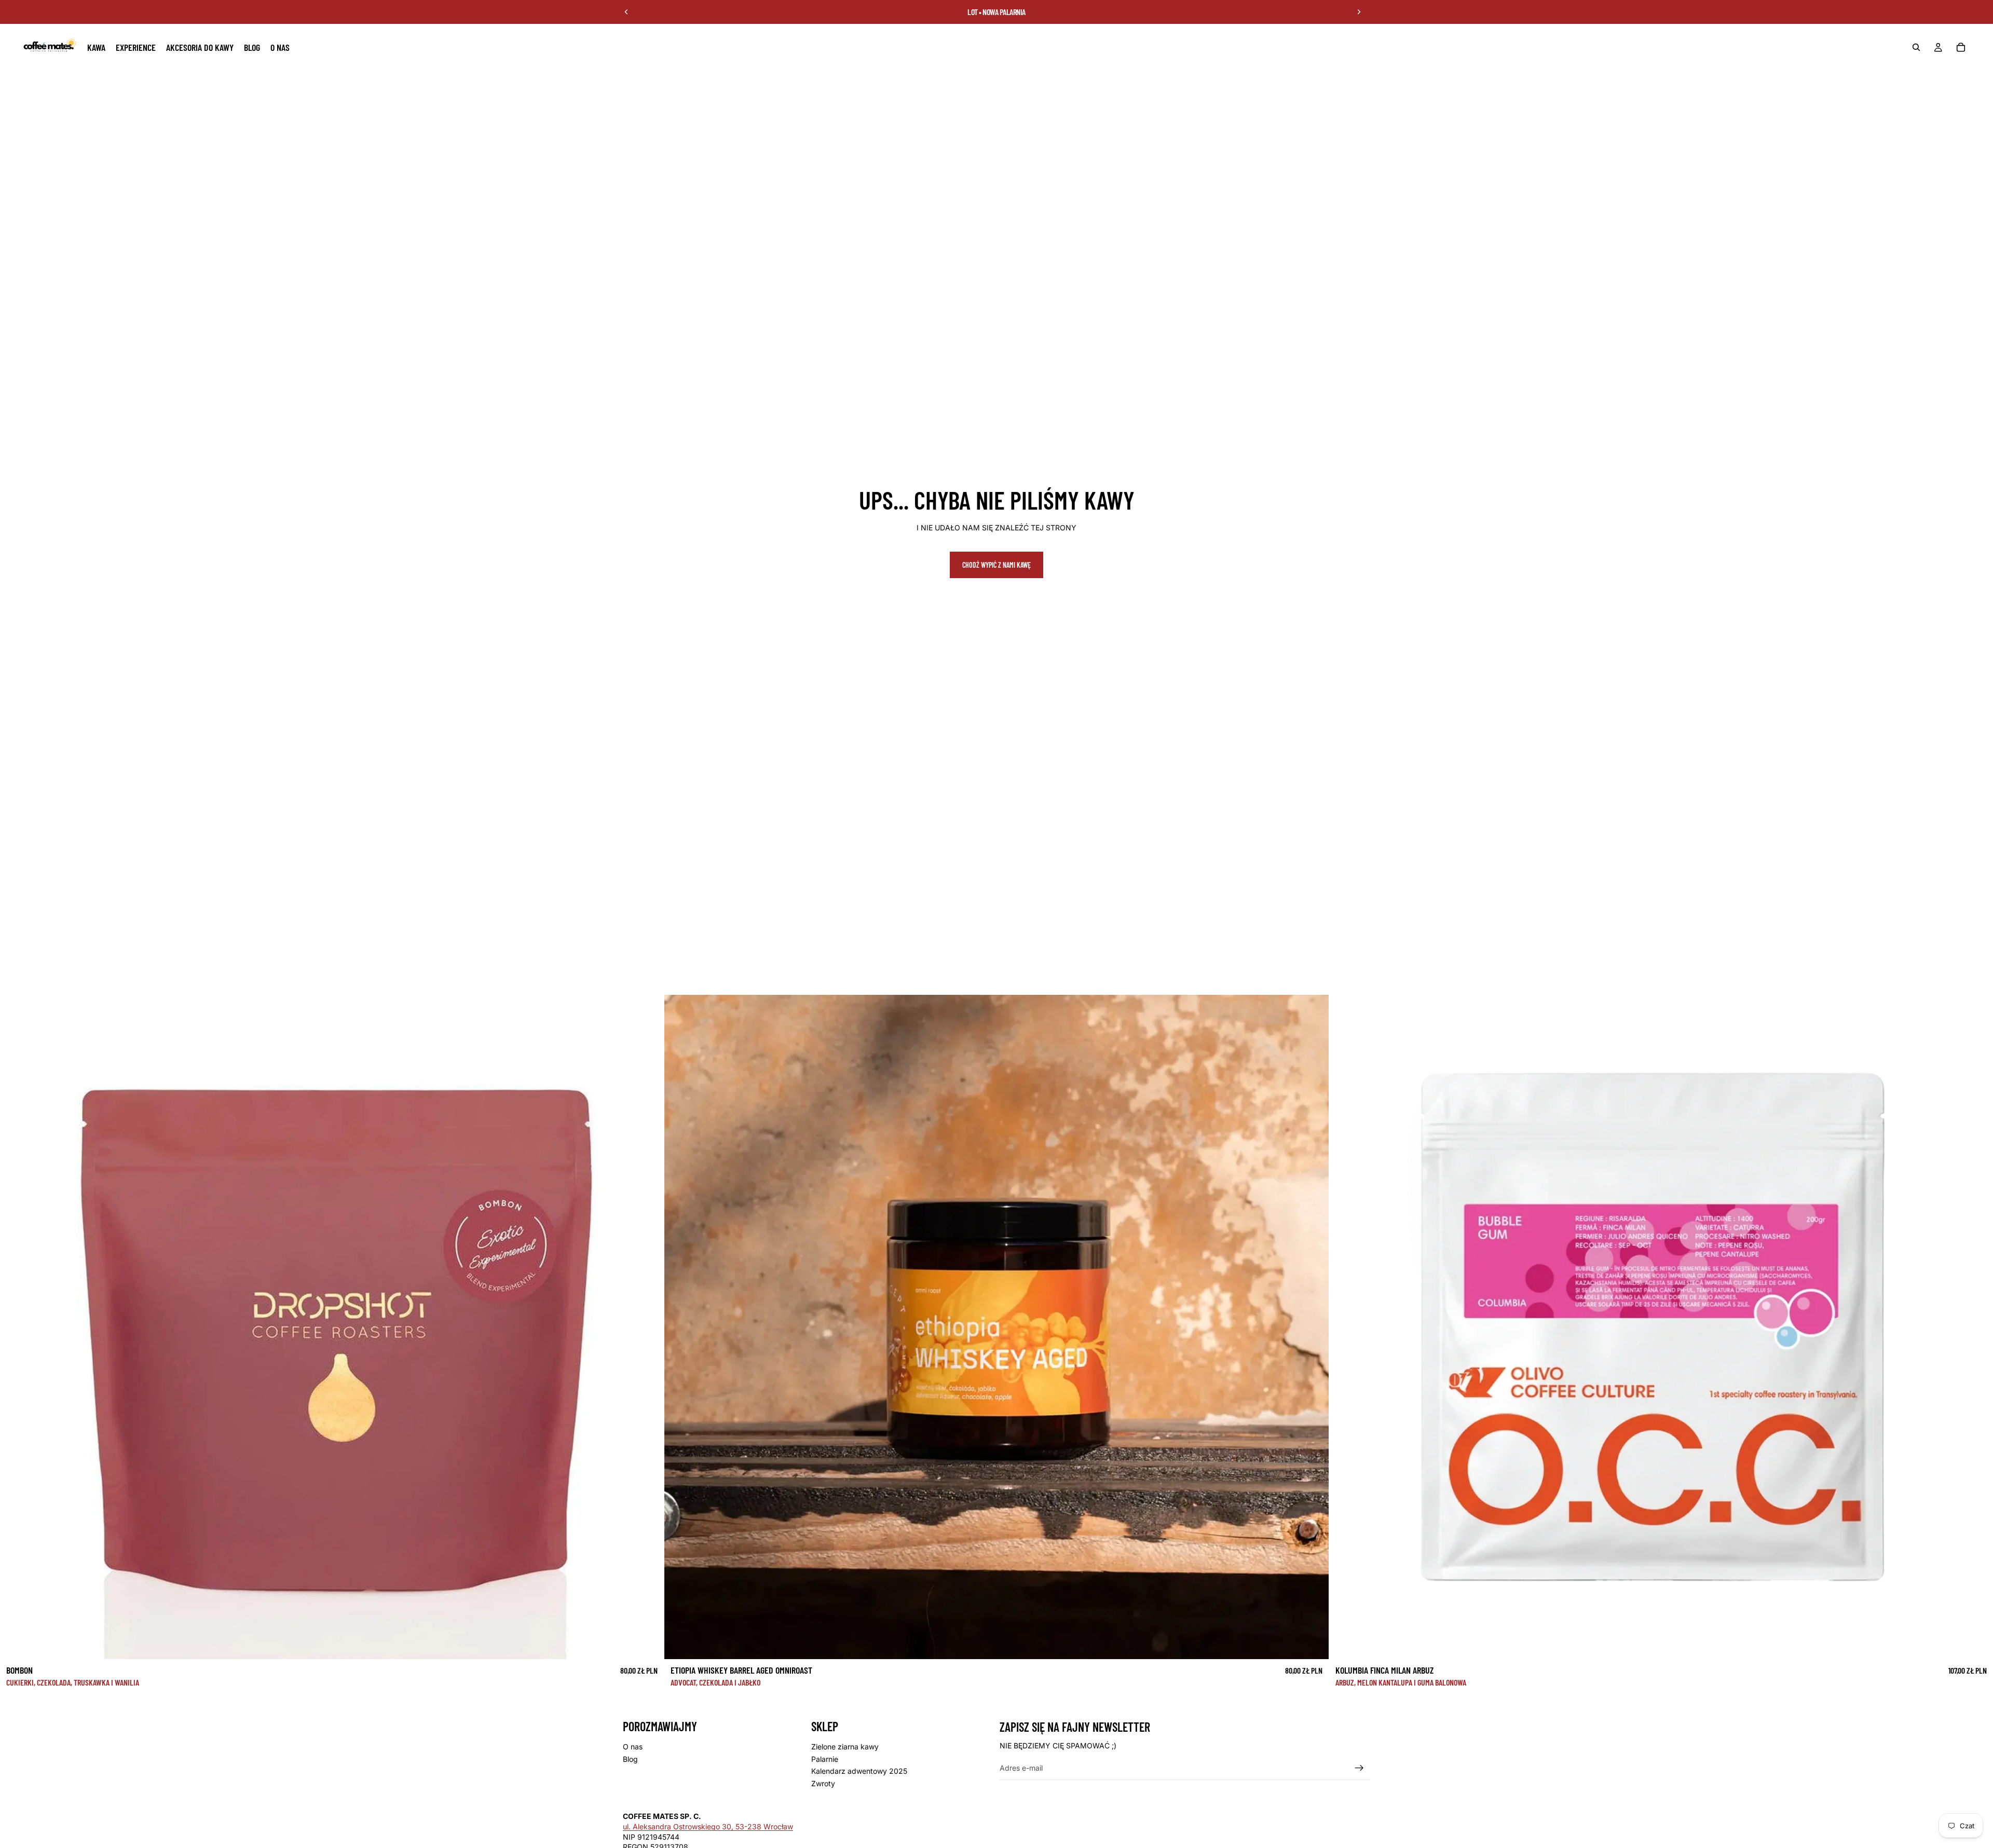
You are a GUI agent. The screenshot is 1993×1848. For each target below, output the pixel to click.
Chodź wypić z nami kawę (996, 565)
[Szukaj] (1916, 47)
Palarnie (825, 1759)
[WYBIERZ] (648, 1643)
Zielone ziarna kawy (845, 1747)
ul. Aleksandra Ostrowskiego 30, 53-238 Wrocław (708, 1826)
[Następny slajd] (1359, 12)
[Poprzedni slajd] (626, 12)
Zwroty (823, 1783)
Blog (630, 1759)
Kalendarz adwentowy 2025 (859, 1771)
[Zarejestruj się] (1359, 1768)
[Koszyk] (1961, 47)
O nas (633, 1747)
